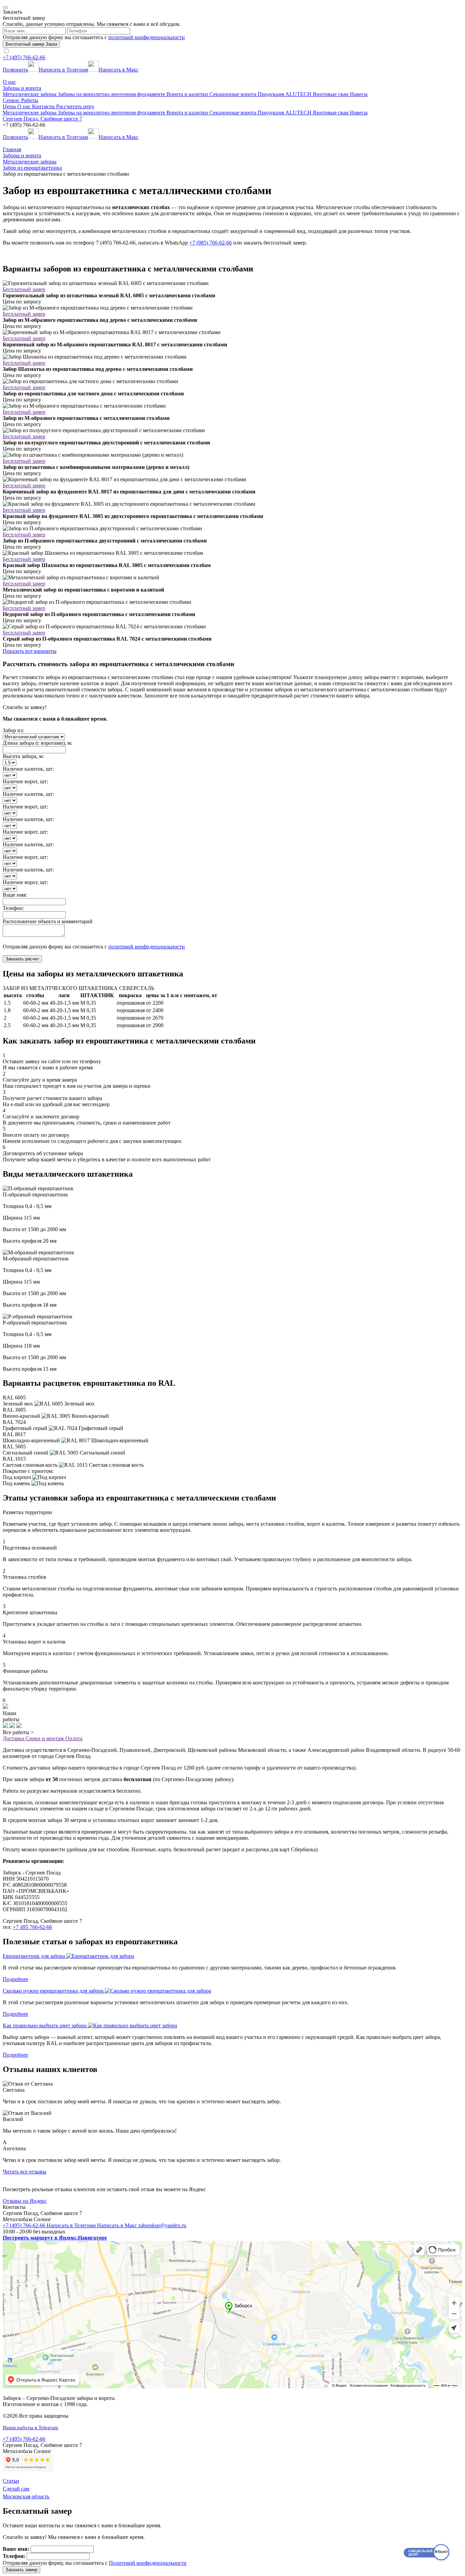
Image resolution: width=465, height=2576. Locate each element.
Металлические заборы (30, 94)
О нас (9, 82)
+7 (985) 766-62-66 (211, 243)
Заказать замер (21, 2570)
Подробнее (15, 1979)
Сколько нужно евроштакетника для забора (54, 1991)
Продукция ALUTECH (285, 94)
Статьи (11, 2481)
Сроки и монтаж (45, 1738)
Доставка (14, 1738)
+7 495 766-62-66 (33, 1927)
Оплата (74, 1738)
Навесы (359, 94)
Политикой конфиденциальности (148, 2563)
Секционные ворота (234, 94)
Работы (30, 100)
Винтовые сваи (331, 94)
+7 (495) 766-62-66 (24, 57)
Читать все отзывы (25, 2172)
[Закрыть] (5, 7)
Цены (10, 106)
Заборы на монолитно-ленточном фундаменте (112, 94)
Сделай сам (16, 2489)
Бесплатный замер (24, 289)
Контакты (44, 106)
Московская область (26, 2496)
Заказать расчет (22, 959)
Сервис (12, 100)
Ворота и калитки (188, 94)
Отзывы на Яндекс (25, 2201)
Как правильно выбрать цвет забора (45, 2025)
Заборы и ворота (22, 88)
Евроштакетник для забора (35, 1956)
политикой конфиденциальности (147, 37)
